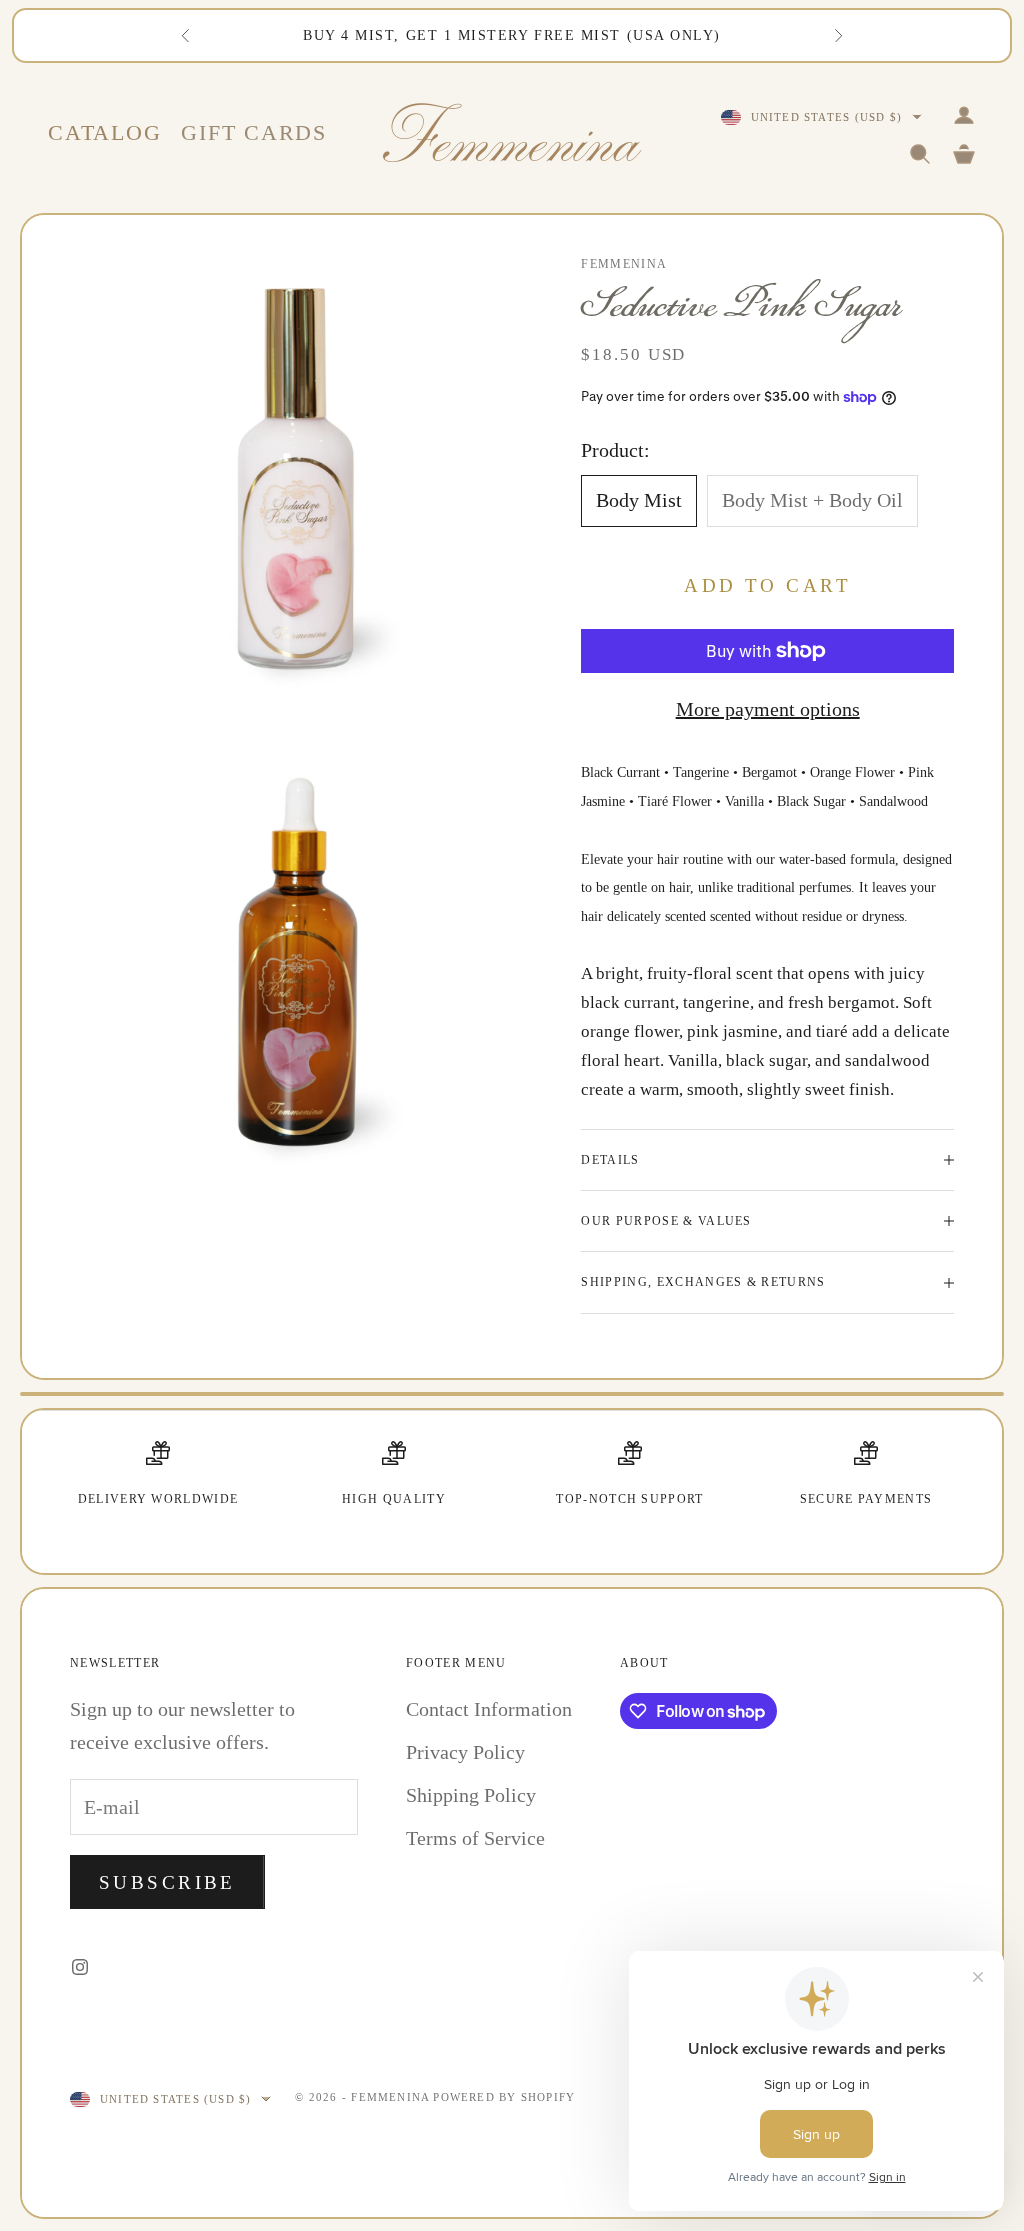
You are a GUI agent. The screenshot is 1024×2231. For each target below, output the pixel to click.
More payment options (768, 709)
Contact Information (489, 1709)
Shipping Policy (471, 1795)
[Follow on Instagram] (80, 1967)
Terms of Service (475, 1838)
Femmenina (624, 264)
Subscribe (167, 1882)
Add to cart (767, 585)
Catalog (104, 132)
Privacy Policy (465, 1752)
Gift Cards (254, 132)
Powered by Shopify (504, 2097)
